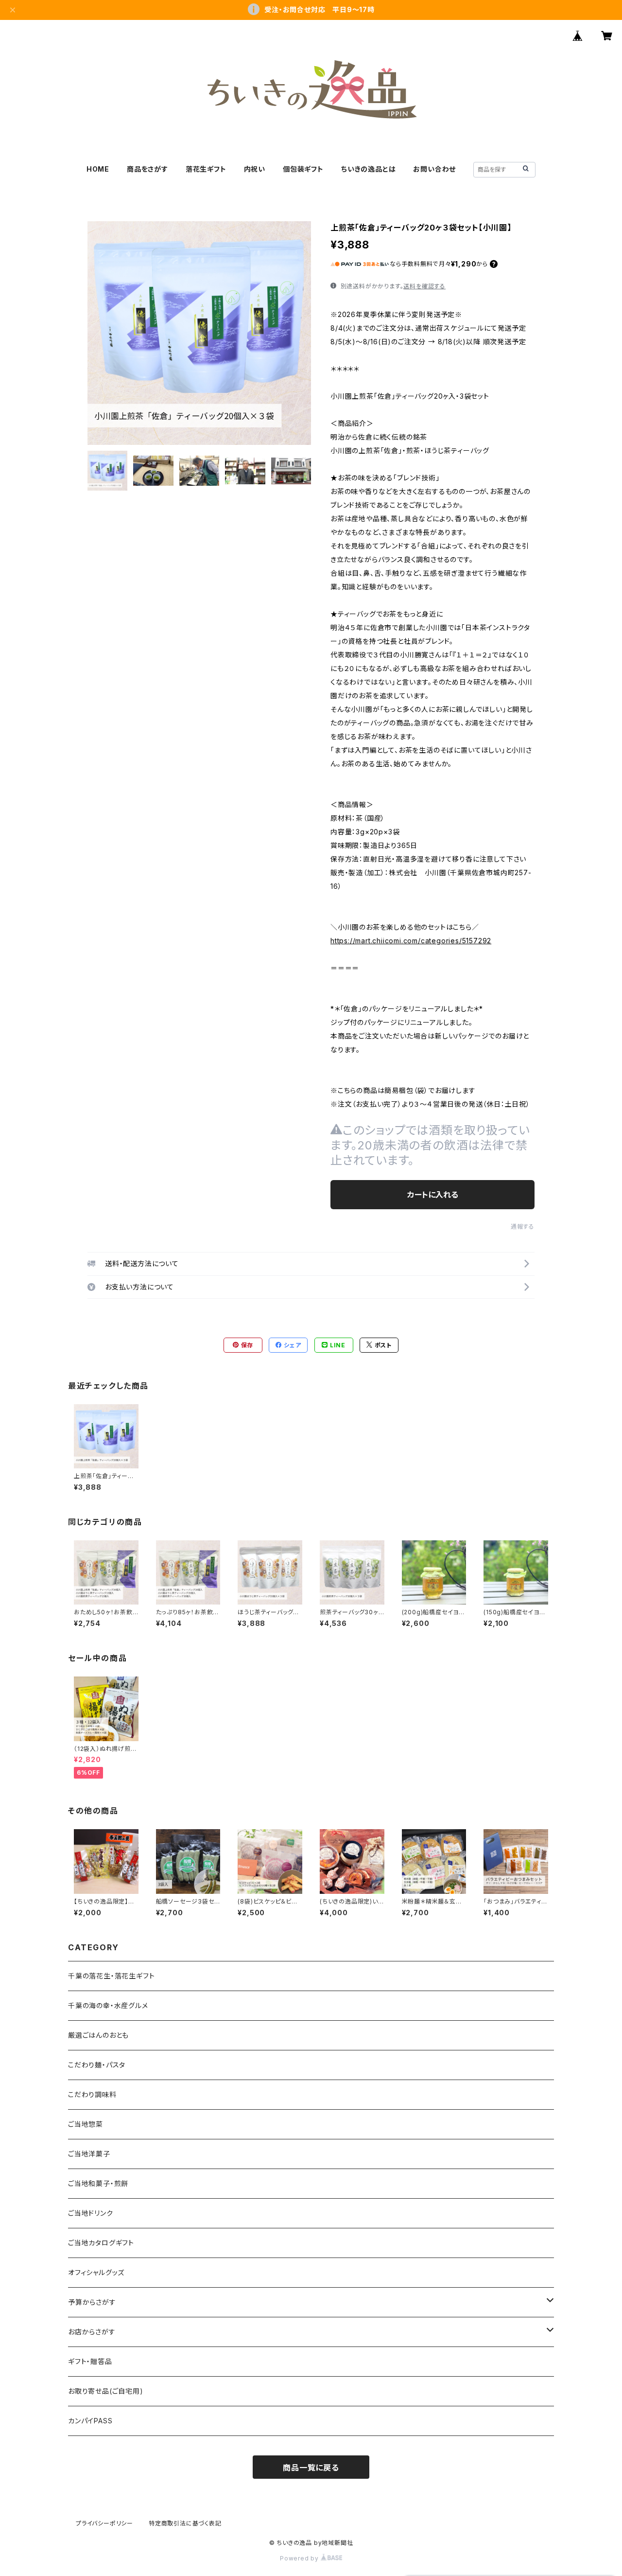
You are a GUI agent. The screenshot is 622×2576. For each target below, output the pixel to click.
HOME (98, 169)
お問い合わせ (434, 169)
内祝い (255, 169)
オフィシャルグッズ (96, 2272)
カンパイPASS (90, 2421)
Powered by (300, 2558)
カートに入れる (433, 1195)
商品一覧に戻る (311, 2468)
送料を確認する (424, 286)
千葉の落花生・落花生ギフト (111, 1976)
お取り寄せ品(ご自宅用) (106, 2391)
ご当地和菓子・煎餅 (98, 2183)
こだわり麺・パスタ (97, 2065)
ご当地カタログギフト (101, 2243)
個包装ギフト (303, 169)
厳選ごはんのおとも (98, 2035)
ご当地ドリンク (91, 2213)
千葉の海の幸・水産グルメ (108, 2005)
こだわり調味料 (92, 2094)
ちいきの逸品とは (368, 169)
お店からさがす (92, 2332)
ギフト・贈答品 (90, 2361)
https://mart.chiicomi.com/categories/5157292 (411, 941)
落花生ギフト (206, 169)
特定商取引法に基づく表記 (185, 2523)
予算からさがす (92, 2302)
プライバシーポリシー (104, 2523)
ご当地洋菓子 (89, 2154)
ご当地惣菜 (86, 2124)
